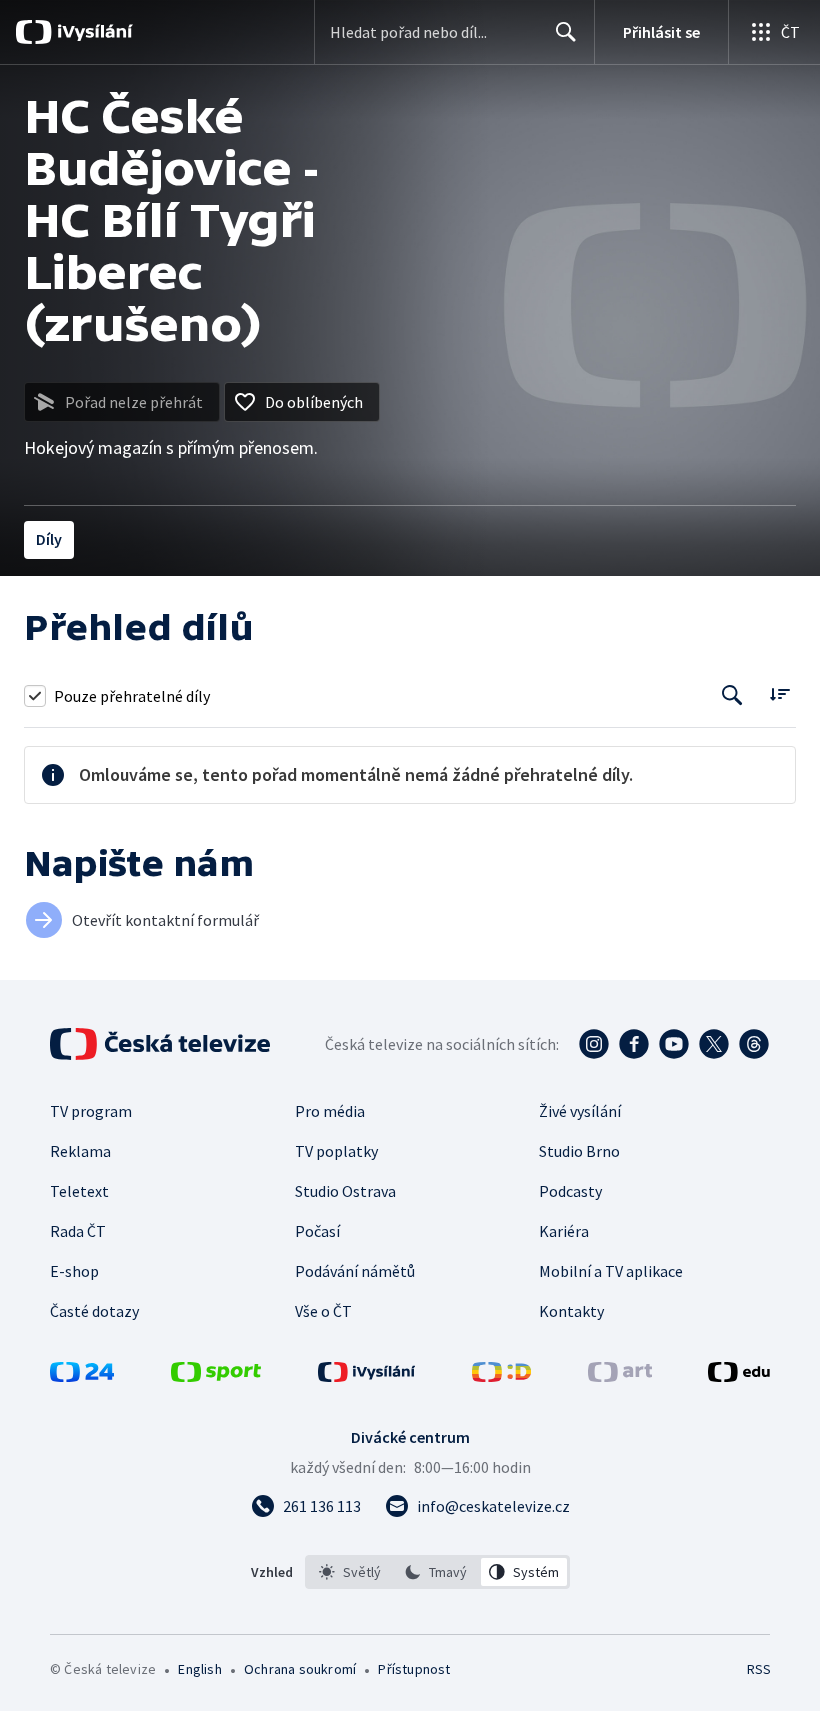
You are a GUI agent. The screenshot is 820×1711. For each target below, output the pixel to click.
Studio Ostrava (345, 1191)
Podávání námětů (355, 1271)
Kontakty (571, 1311)
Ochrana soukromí (300, 1669)
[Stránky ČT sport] (216, 1376)
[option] (350, 1572)
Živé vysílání (580, 1111)
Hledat (566, 32)
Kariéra (564, 1231)
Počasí (317, 1231)
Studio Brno (579, 1151)
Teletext (79, 1191)
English (199, 1669)
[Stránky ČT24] (82, 1376)
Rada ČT (78, 1231)
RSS (758, 1669)
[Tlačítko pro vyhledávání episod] (732, 695)
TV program (91, 1111)
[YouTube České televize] (674, 1044)
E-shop (74, 1271)
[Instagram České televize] (594, 1044)
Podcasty (570, 1191)
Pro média (330, 1111)
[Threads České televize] (754, 1044)
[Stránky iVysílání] (367, 1376)
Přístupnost (414, 1669)
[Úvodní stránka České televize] (162, 1044)
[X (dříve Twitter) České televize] (714, 1044)
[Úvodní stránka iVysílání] (92, 32)
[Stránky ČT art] (620, 1376)
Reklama (80, 1151)
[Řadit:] (779, 693)
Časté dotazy (94, 1311)
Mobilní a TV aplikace (611, 1271)
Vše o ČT (323, 1311)
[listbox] (437, 1572)
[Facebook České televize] (634, 1044)
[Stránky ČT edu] (739, 1376)
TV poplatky (336, 1151)
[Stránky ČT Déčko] (501, 1376)
